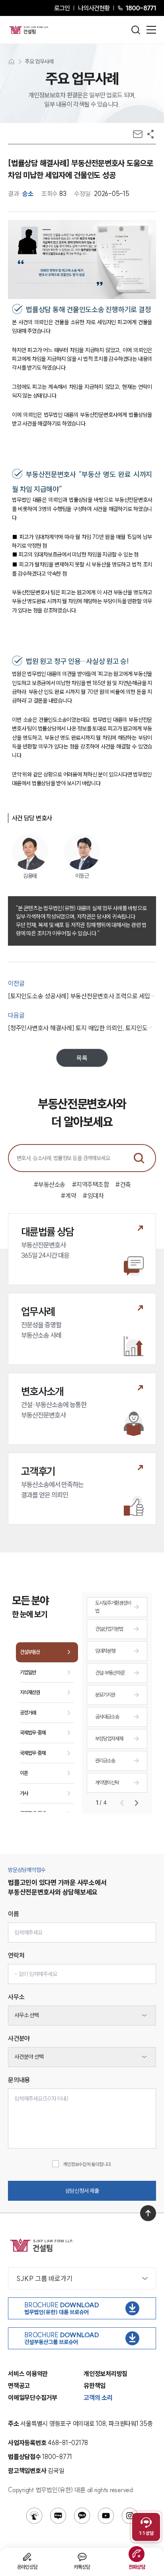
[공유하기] (150, 134)
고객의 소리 (98, 2398)
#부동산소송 (49, 1184)
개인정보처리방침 (105, 2374)
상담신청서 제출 (82, 2191)
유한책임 (95, 2386)
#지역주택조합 (90, 1184)
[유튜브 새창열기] (106, 2516)
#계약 (68, 1196)
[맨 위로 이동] (148, 2213)
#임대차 (93, 1196)
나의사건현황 (94, 8)
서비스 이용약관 (28, 2374)
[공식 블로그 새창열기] (58, 2516)
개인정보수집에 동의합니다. (87, 2164)
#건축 (123, 1184)
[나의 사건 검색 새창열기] (34, 2516)
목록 (82, 1058)
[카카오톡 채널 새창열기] (82, 2516)
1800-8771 (141, 8)
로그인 (62, 8)
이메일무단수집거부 (33, 2398)
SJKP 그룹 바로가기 (44, 2278)
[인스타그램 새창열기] (130, 2516)
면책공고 (19, 2386)
